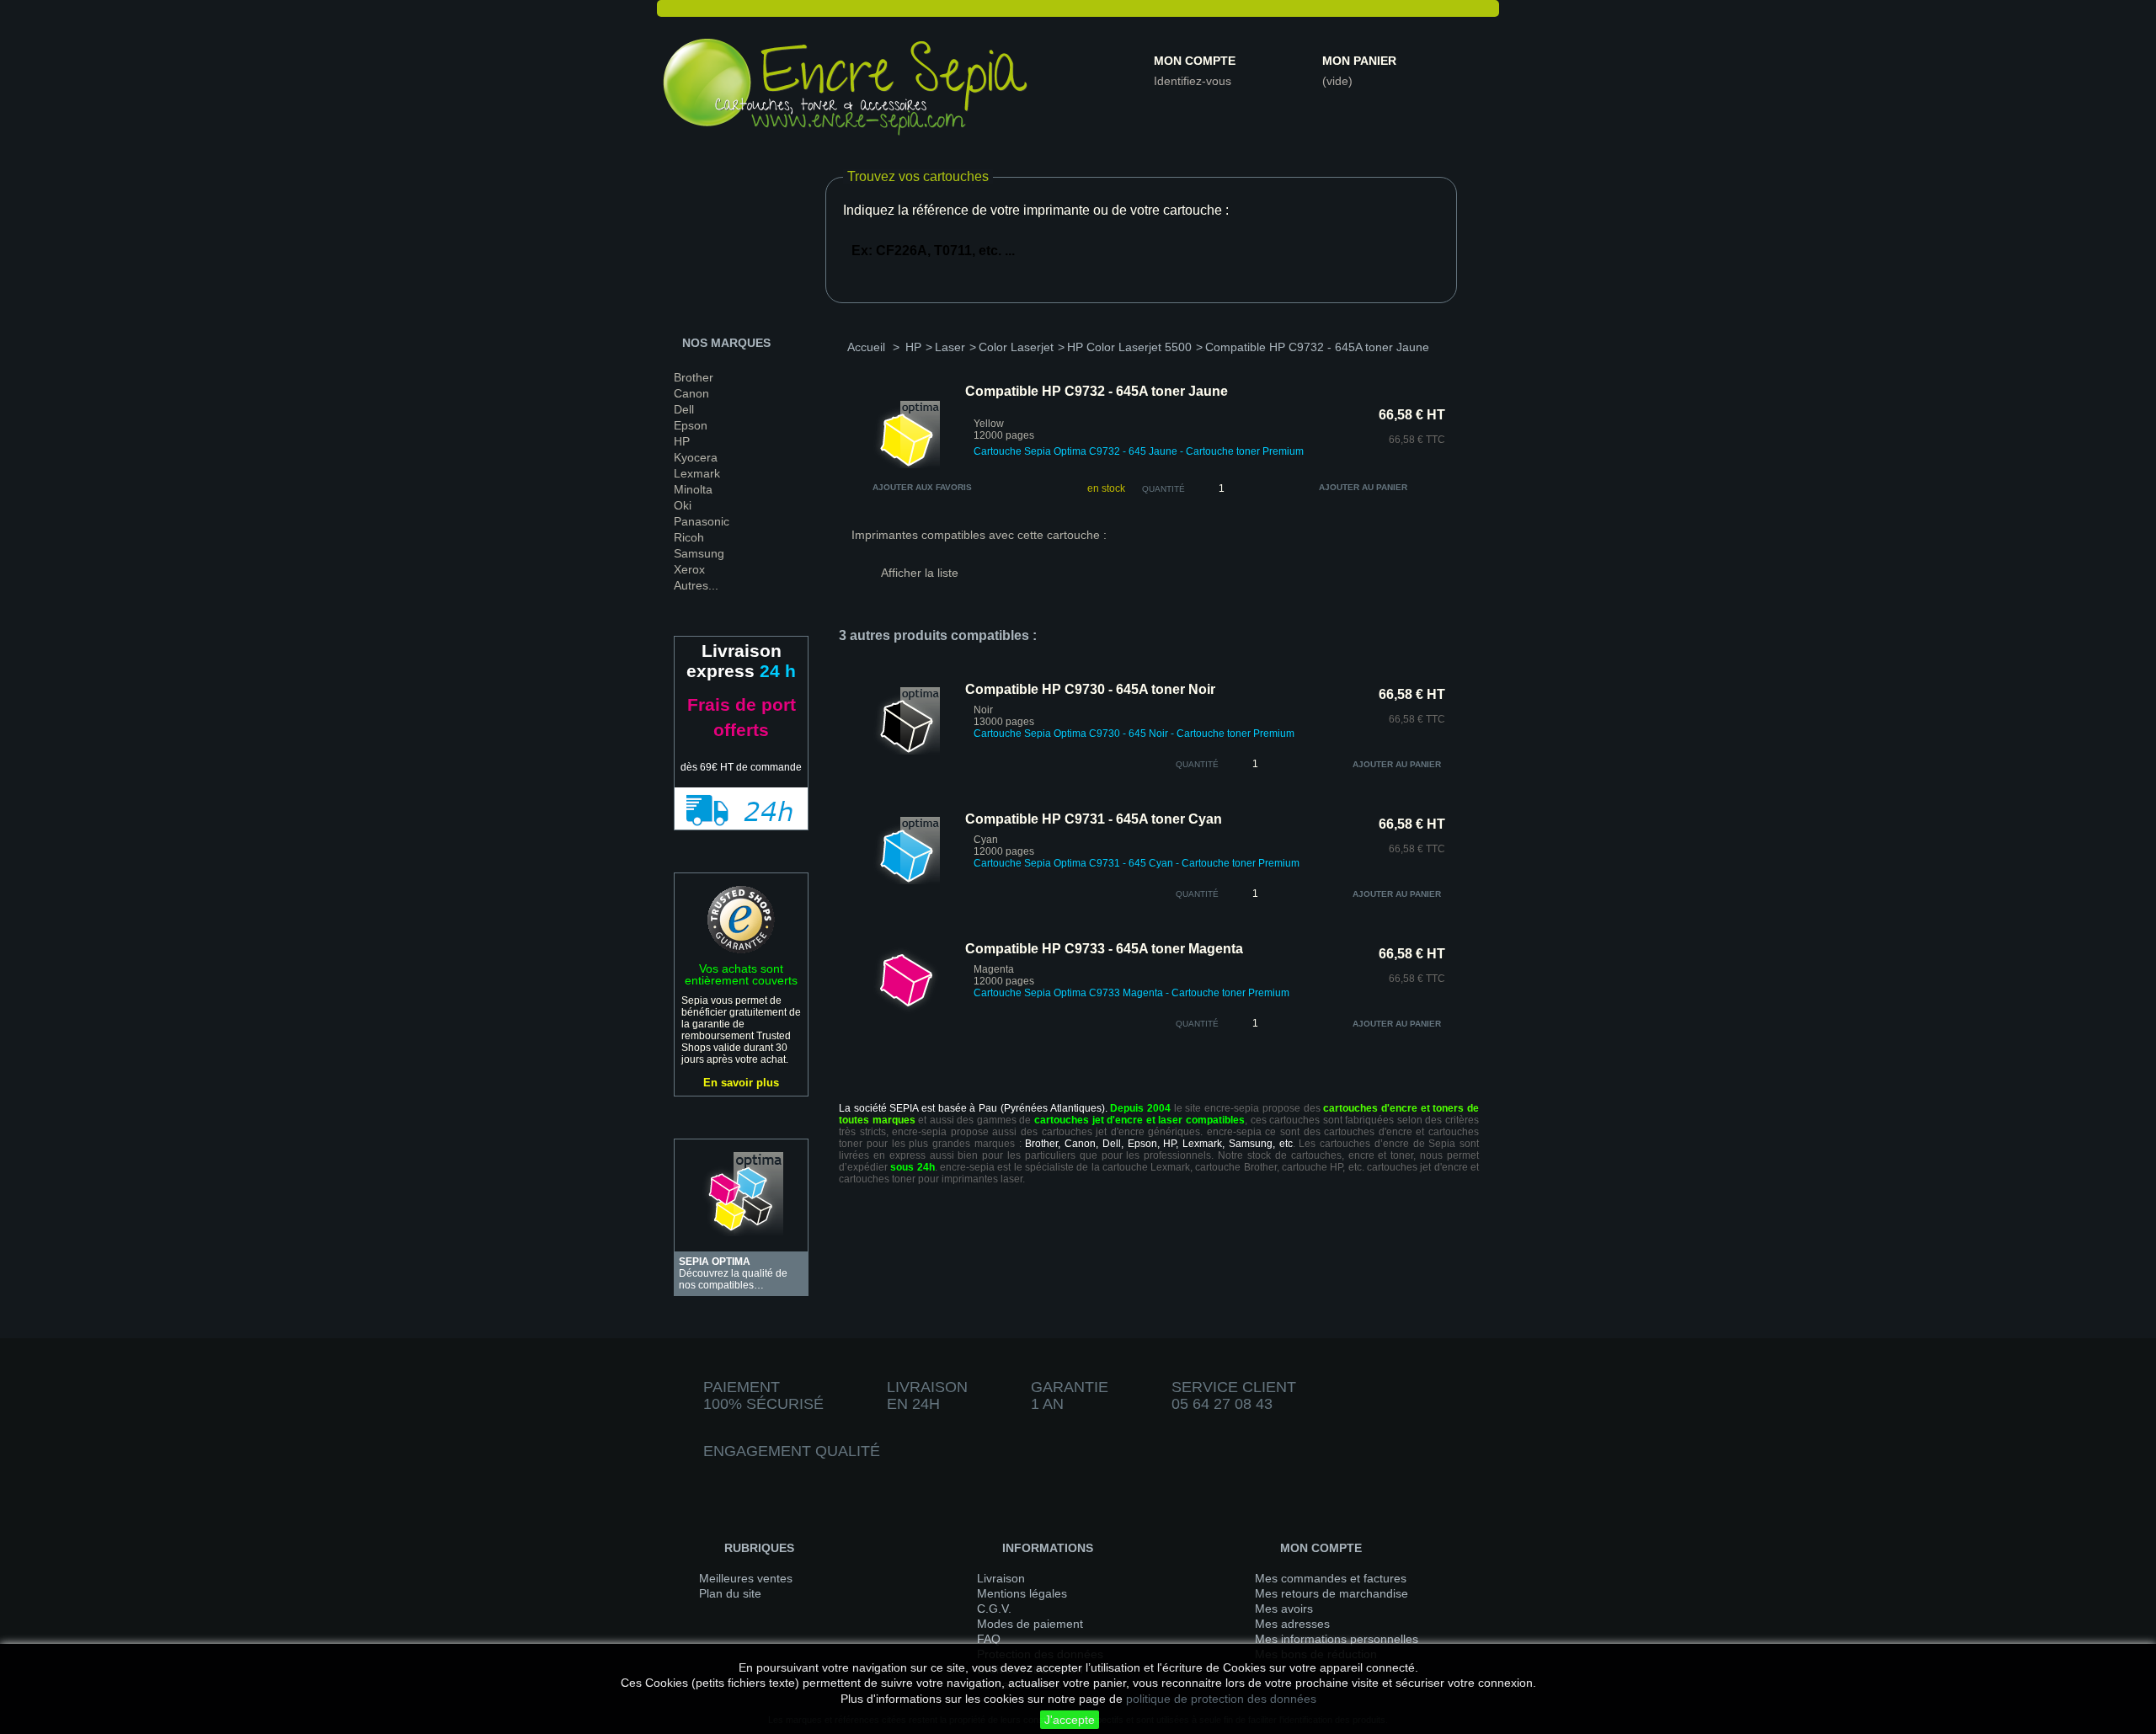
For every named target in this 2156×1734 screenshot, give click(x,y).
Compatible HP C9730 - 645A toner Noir (1090, 689)
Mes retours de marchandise (1331, 1593)
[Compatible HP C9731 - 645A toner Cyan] (906, 881)
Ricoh (689, 537)
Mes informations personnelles (1337, 1639)
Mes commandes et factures (1331, 1578)
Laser (950, 347)
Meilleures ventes (746, 1578)
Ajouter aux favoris (922, 487)
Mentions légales (1022, 1593)
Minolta (693, 489)
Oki (683, 505)
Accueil (866, 347)
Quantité (1163, 489)
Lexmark (697, 473)
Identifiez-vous (1193, 81)
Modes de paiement (1030, 1624)
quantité (1197, 764)
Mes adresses (1292, 1624)
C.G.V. (994, 1609)
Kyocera (696, 457)
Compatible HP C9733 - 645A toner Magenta (1104, 949)
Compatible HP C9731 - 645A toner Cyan (1094, 819)
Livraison (1001, 1578)
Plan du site (730, 1593)
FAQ (989, 1639)
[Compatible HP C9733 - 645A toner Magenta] (906, 1011)
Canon (691, 393)
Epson (691, 425)
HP (682, 441)
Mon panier (1359, 61)
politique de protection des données (1221, 1699)
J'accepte (1070, 1720)
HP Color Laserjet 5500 (1129, 347)
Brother (694, 377)
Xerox (689, 569)
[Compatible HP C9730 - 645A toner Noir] (906, 751)
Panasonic (702, 521)
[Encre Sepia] (846, 90)
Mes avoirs (1284, 1609)
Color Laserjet (1016, 347)
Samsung (699, 553)
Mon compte (1195, 61)
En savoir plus (741, 1083)
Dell (684, 409)
